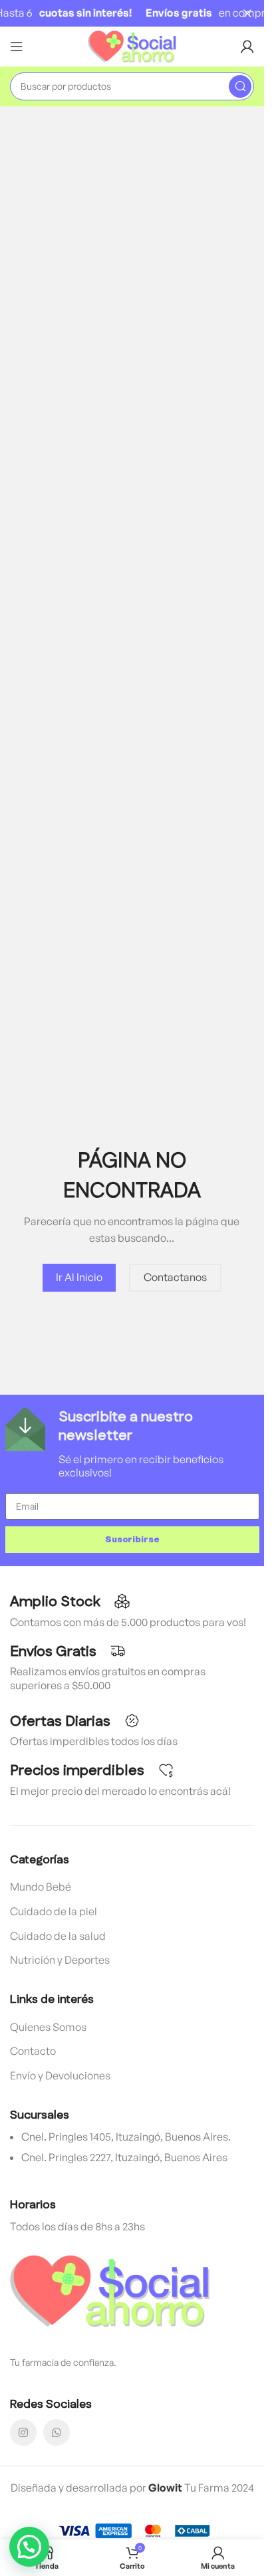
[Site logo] (132, 45)
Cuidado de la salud (58, 1936)
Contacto (33, 2051)
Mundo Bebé (41, 1887)
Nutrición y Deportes (60, 1960)
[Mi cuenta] (247, 47)
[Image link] (110, 2290)
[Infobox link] (132, 1444)
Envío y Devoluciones (60, 2075)
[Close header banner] (247, 13)
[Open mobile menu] (17, 47)
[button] (29, 2547)
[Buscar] (240, 86)
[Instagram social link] (23, 2432)
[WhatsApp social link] (57, 2432)
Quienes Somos (48, 2027)
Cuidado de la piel (54, 1911)
